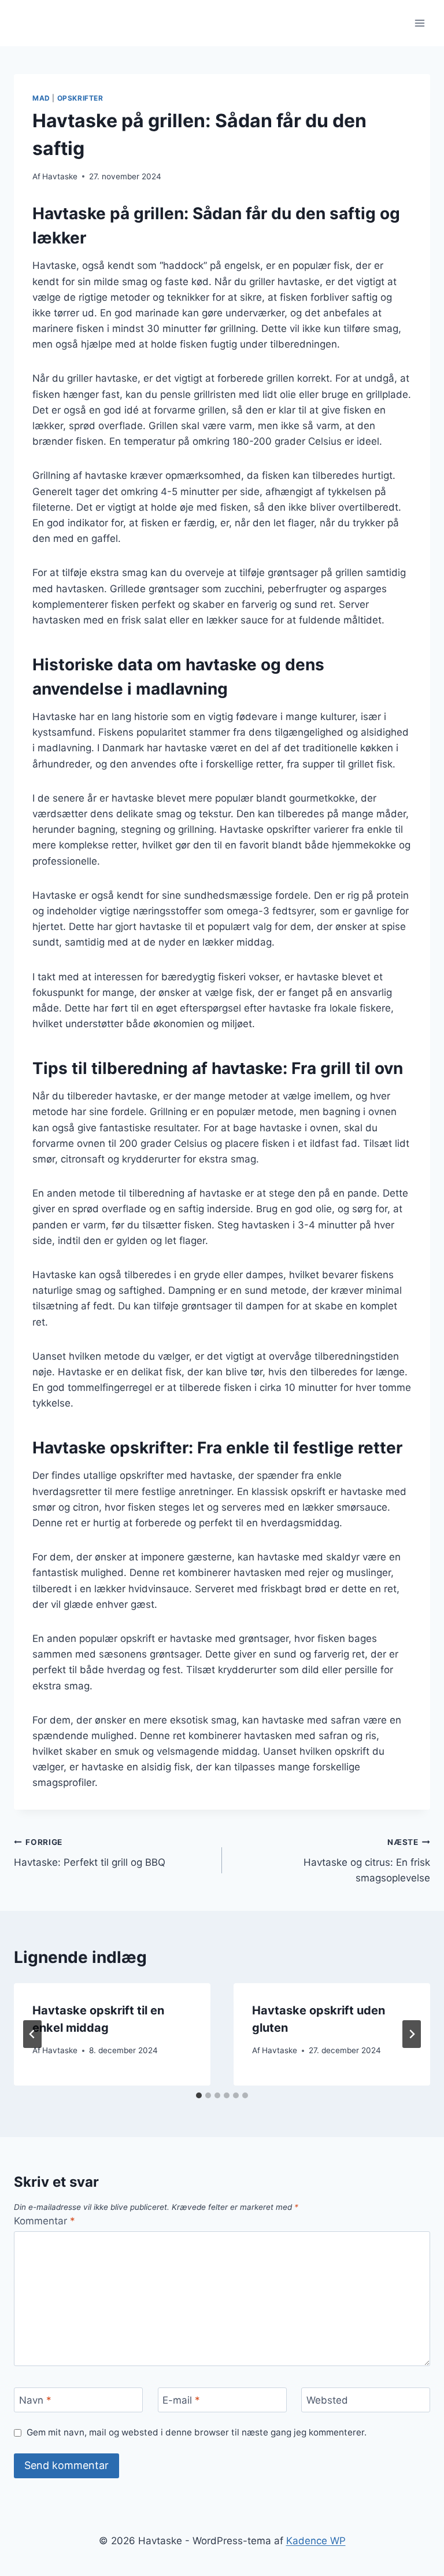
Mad (41, 98)
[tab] (199, 2095)
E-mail (181, 2400)
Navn (35, 2400)
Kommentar (45, 2221)
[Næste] (412, 2034)
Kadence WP (316, 2541)
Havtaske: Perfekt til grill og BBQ (90, 1853)
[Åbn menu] (419, 23)
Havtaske (60, 176)
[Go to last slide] (32, 2034)
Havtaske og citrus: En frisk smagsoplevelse (367, 1861)
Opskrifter (80, 98)
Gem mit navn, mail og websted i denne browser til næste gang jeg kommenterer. (197, 2432)
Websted (327, 2400)
